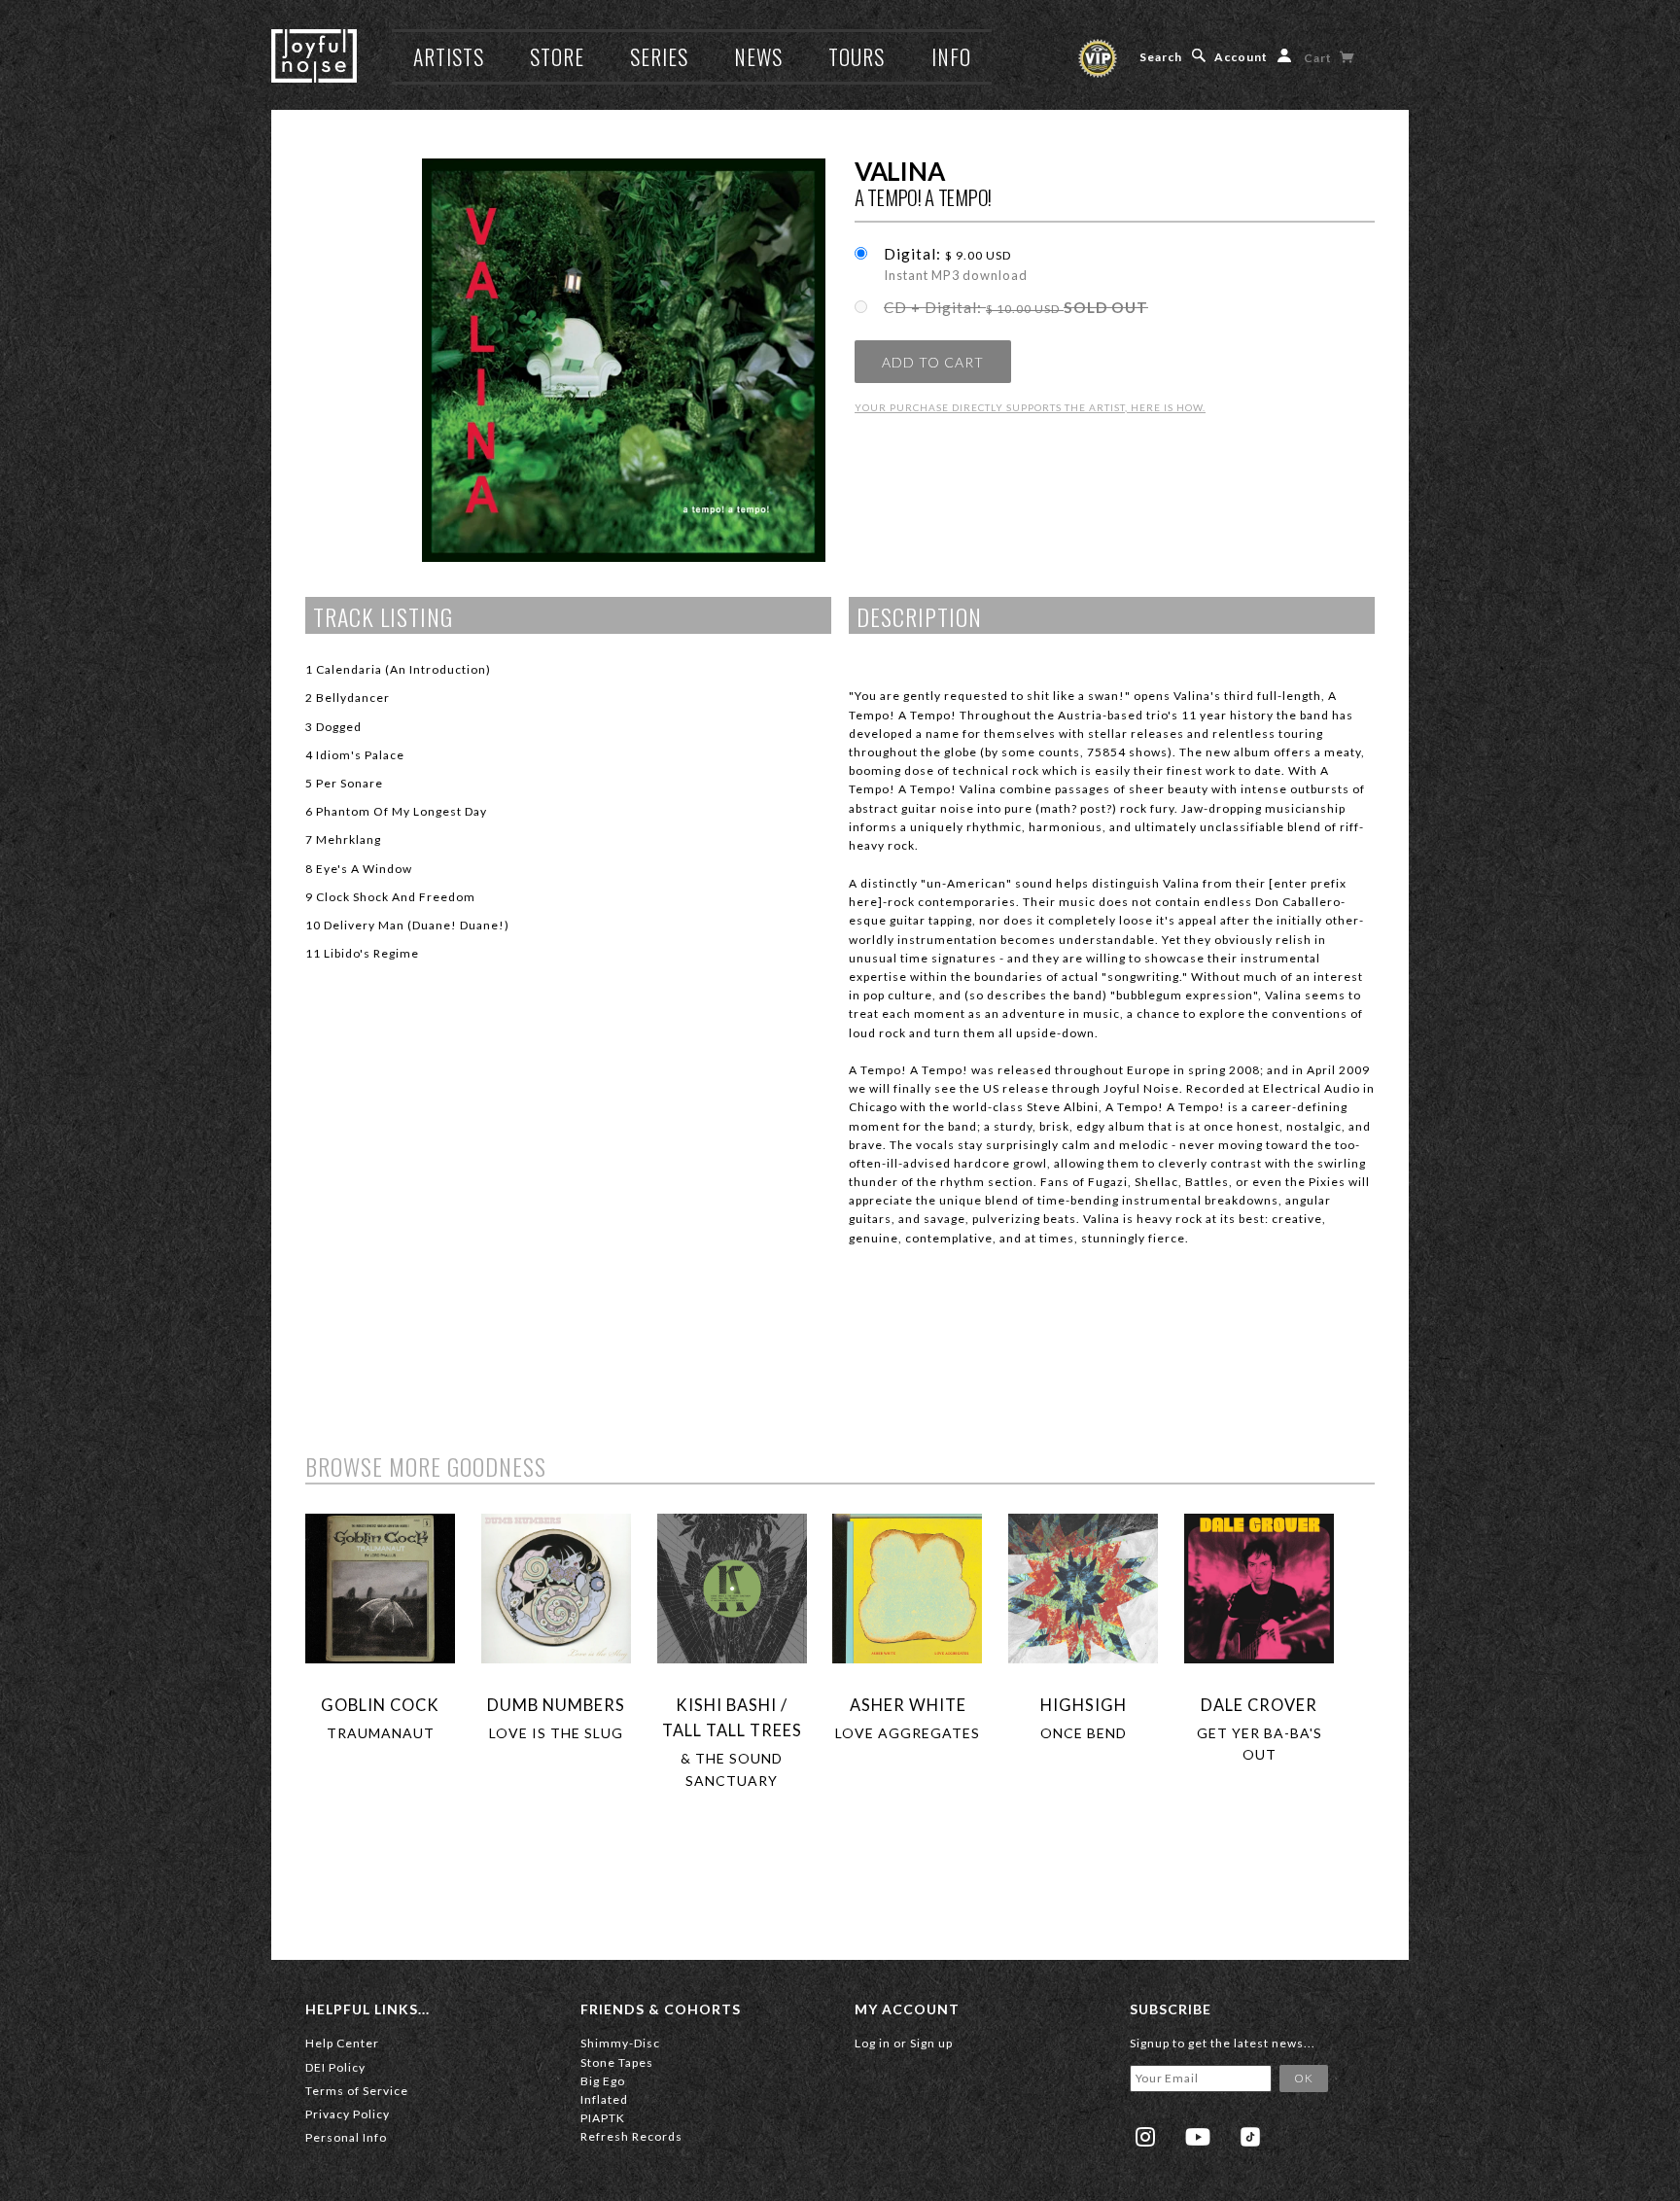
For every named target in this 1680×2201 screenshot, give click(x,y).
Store (557, 56)
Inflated (604, 2099)
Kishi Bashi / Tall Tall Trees (732, 1717)
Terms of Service (357, 2091)
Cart (1319, 58)
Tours (857, 56)
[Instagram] (1145, 2137)
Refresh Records (631, 2136)
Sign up (931, 2043)
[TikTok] (1250, 2137)
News (758, 56)
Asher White (908, 1705)
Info (951, 56)
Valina (899, 171)
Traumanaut (381, 1733)
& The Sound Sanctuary (732, 1769)
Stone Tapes (617, 2062)
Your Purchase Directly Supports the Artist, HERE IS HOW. (1030, 407)
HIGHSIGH (1084, 1705)
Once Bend (1084, 1733)
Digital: (956, 264)
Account (1241, 57)
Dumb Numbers (556, 1705)
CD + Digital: (1016, 307)
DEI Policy (335, 2067)
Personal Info (346, 2137)
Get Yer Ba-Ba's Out (1260, 1744)
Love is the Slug (556, 1733)
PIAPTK (603, 2118)
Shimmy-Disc (620, 2043)
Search (1161, 57)
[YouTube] (1198, 2137)
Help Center (342, 2043)
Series (659, 56)
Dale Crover (1259, 1705)
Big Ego (603, 2081)
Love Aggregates (908, 1733)
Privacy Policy (348, 2114)
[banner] (314, 56)
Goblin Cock (380, 1705)
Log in (873, 2043)
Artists (449, 56)
